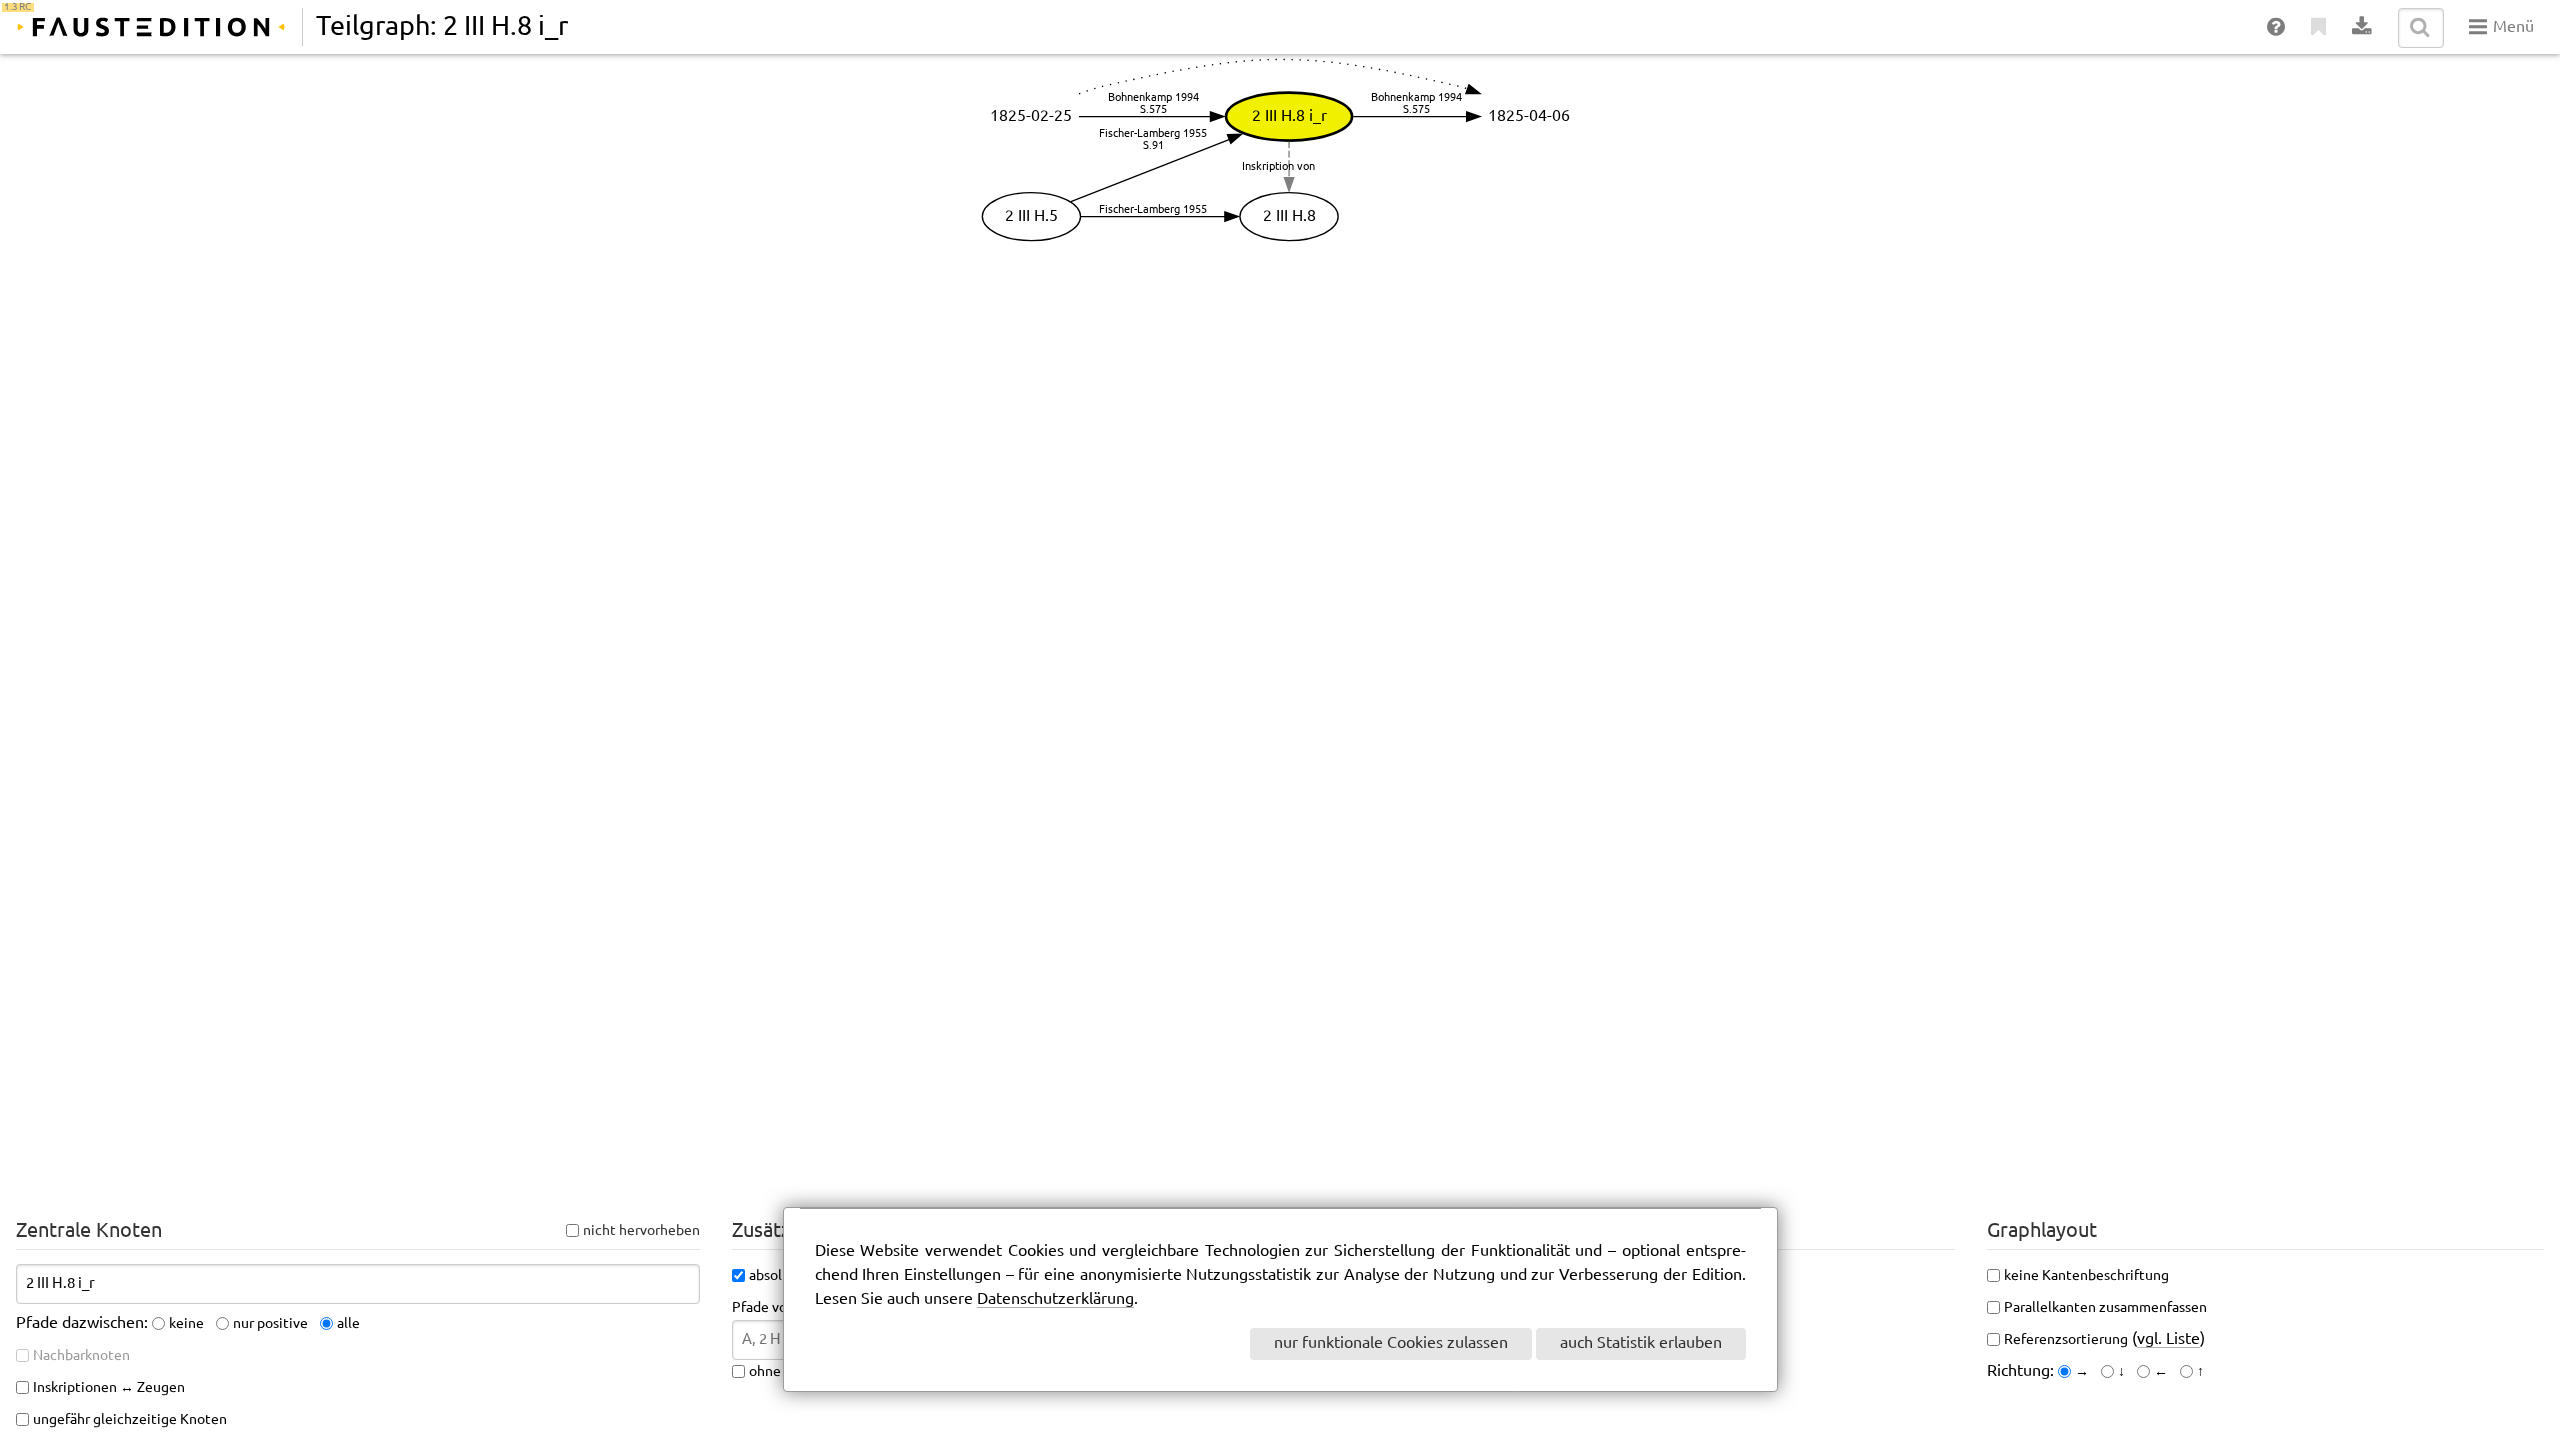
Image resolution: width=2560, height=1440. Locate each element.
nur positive (270, 1324)
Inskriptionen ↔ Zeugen (109, 1388)
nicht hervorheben (641, 1231)
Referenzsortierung (2066, 1340)
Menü (2511, 27)
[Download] (2362, 28)
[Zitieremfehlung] (2319, 28)
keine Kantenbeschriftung (2086, 1276)
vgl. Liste (2168, 1339)
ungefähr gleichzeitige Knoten (130, 1420)
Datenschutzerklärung (1055, 1299)
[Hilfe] (2277, 28)
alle (348, 1324)
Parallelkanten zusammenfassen (2105, 1308)
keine (186, 1324)
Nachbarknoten (81, 1356)
